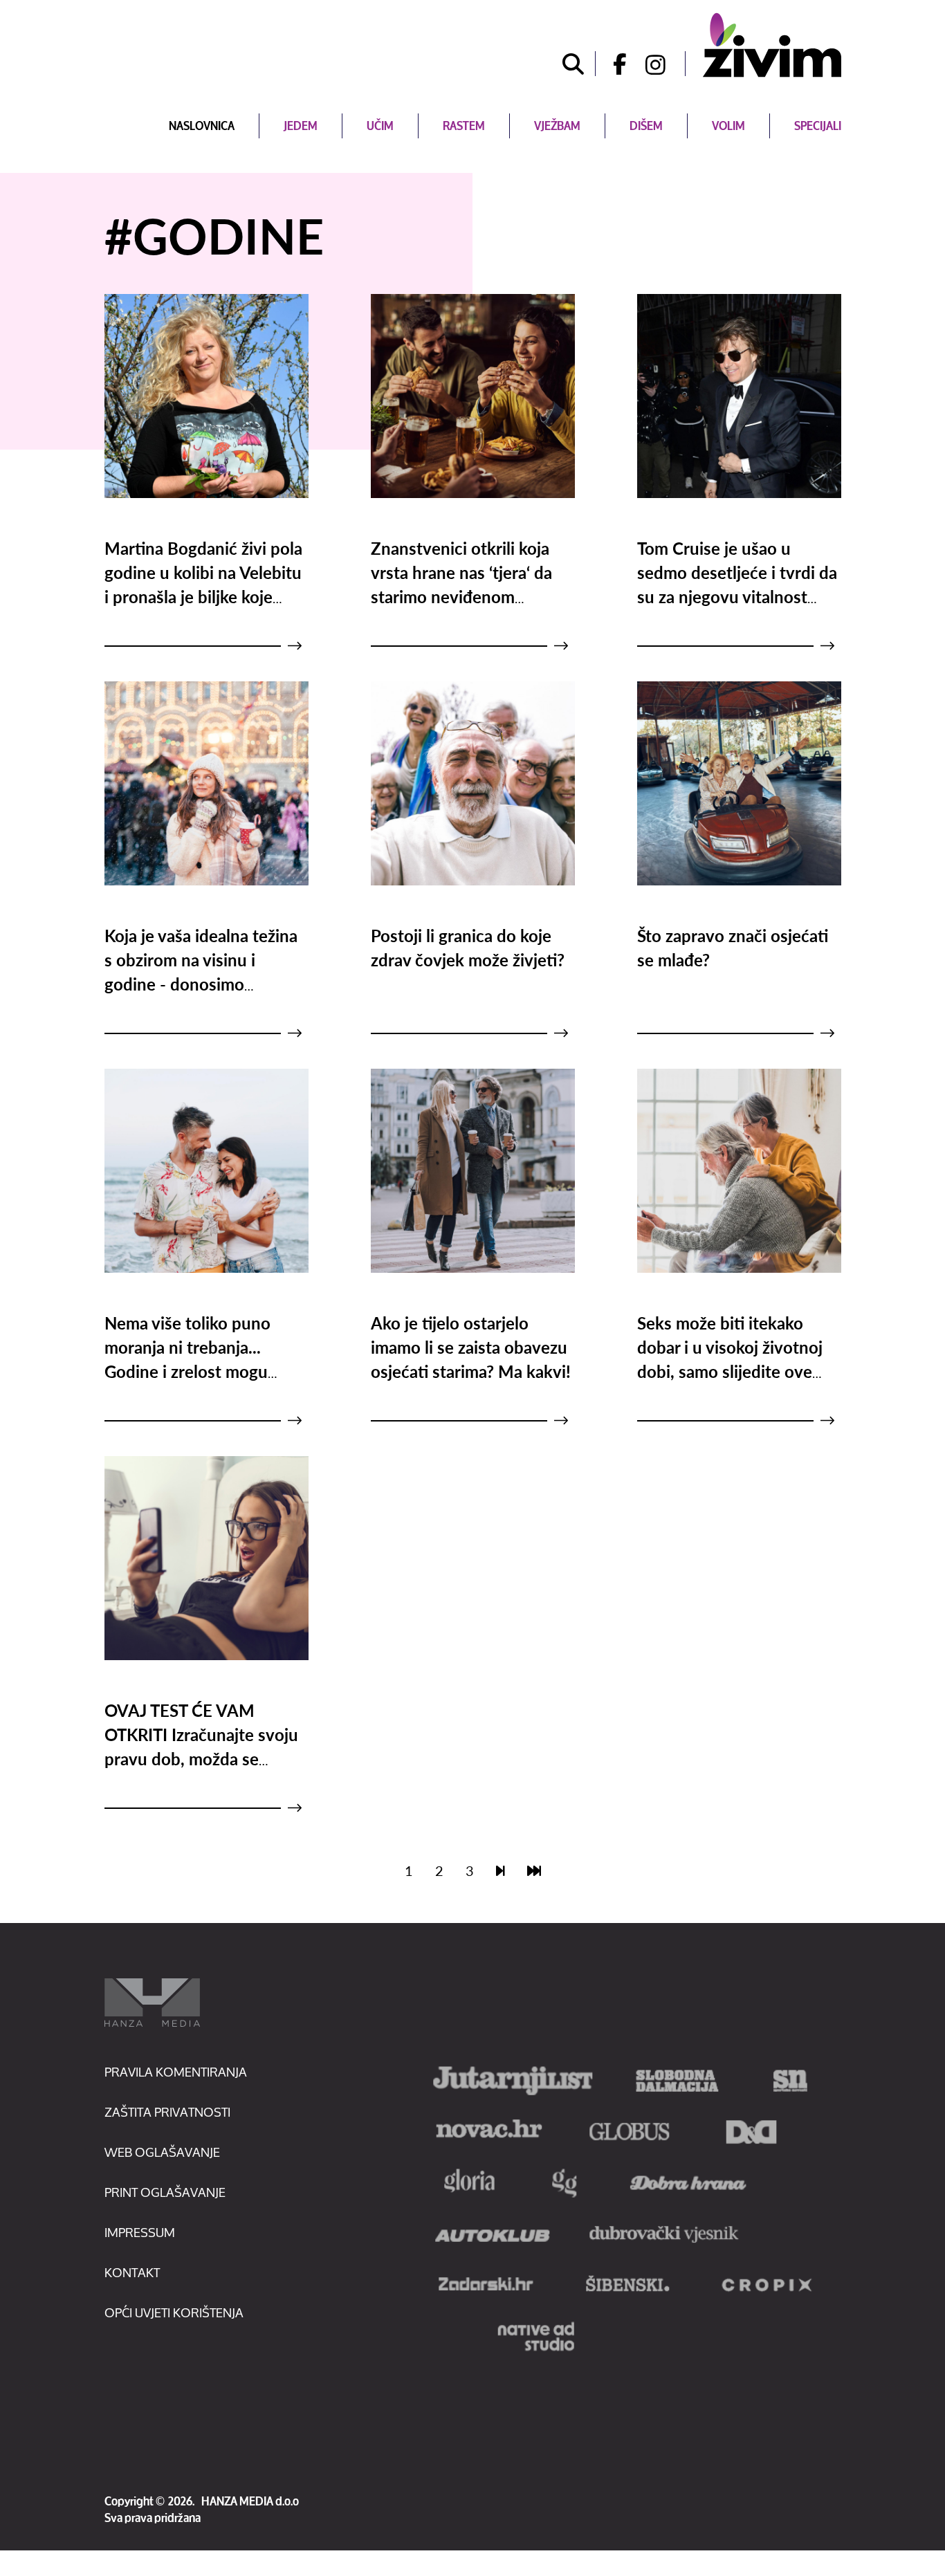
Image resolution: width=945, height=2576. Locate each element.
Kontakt (132, 2272)
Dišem (646, 126)
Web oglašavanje (162, 2152)
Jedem (301, 126)
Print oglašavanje (165, 2192)
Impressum (140, 2232)
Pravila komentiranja (176, 2072)
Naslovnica (202, 126)
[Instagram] (666, 64)
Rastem (464, 126)
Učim (380, 126)
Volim (728, 126)
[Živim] (772, 45)
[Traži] (574, 64)
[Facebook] (615, 64)
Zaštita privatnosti (167, 2112)
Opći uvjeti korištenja (174, 2312)
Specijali (818, 126)
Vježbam (557, 126)
